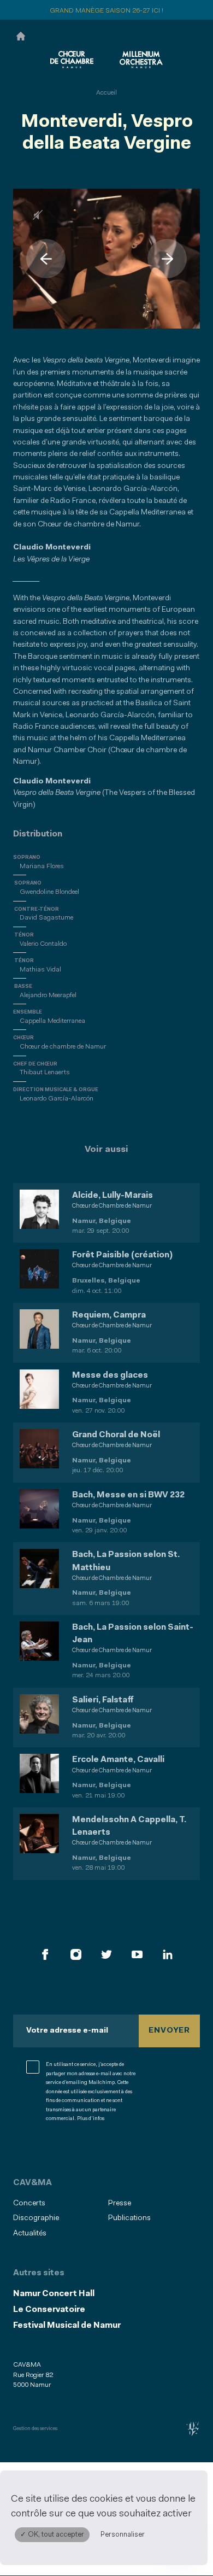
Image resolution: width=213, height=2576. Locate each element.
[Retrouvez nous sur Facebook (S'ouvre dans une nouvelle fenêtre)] (45, 1954)
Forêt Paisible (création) (122, 1255)
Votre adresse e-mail (67, 2031)
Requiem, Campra (109, 1315)
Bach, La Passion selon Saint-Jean (133, 1634)
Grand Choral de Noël (116, 1435)
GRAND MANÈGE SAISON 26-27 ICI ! (106, 11)
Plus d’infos (91, 2119)
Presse (120, 2203)
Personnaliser (123, 2535)
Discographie (36, 2218)
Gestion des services (35, 2429)
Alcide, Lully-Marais (113, 1196)
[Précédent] (46, 259)
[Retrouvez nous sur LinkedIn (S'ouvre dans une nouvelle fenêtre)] (168, 1954)
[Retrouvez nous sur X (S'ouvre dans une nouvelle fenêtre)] (106, 1954)
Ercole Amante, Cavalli (118, 1760)
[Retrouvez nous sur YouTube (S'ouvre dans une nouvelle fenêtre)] (137, 1954)
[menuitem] (57, 2203)
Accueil (106, 93)
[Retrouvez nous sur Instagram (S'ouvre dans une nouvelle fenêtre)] (76, 1954)
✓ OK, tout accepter (52, 2535)
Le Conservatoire (49, 2310)
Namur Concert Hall (54, 2294)
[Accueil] (21, 35)
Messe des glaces (110, 1375)
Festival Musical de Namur (67, 2326)
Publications (129, 2218)
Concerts (29, 2203)
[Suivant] (167, 259)
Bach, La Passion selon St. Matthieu (126, 1561)
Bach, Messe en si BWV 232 (128, 1495)
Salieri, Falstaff (103, 1700)
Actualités (30, 2233)
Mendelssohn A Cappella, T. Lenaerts (129, 1826)
